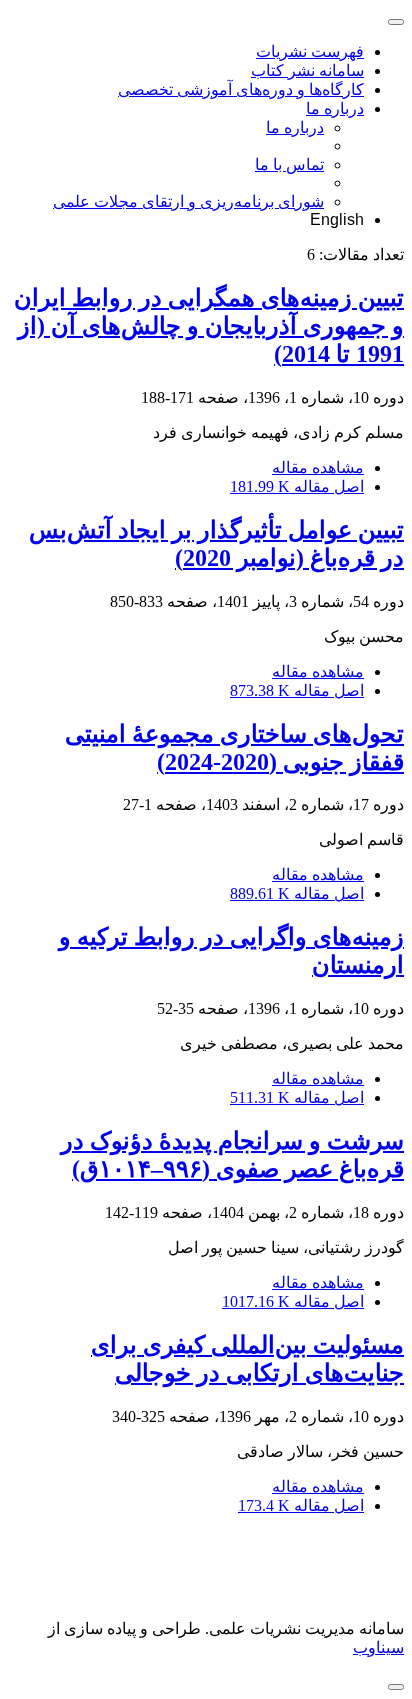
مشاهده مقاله (318, 467)
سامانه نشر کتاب (307, 70)
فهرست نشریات (310, 51)
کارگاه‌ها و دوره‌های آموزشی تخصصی (241, 89)
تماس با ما (289, 164)
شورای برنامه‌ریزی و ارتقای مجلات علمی (188, 201)
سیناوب (378, 1647)
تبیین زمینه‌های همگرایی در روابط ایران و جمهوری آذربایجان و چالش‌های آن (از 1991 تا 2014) (209, 326)
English (337, 219)
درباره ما (335, 108)
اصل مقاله (297, 486)
